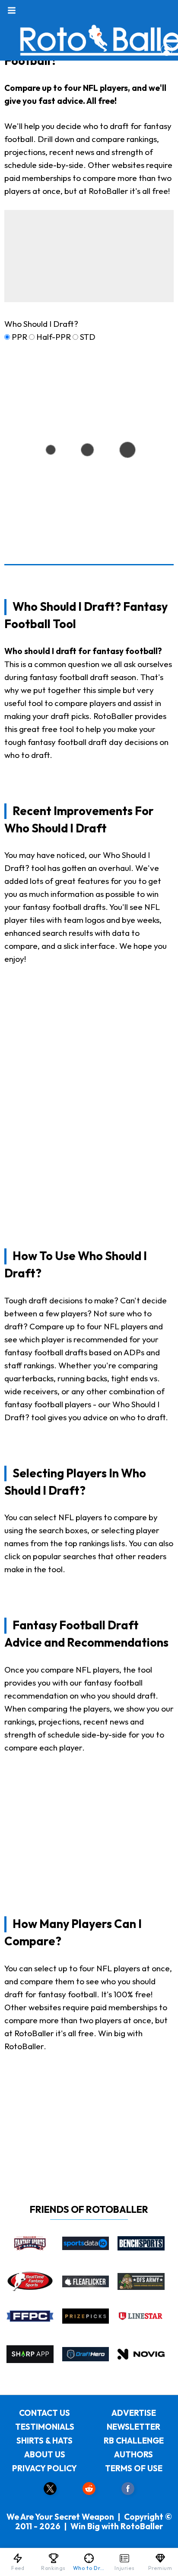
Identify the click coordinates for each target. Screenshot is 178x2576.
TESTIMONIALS (45, 2427)
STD (88, 337)
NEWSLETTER (133, 2427)
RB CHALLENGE (134, 2441)
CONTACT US (44, 2413)
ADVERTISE (134, 2413)
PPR (19, 337)
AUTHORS (133, 2454)
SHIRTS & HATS (44, 2441)
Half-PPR (54, 337)
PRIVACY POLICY (44, 2468)
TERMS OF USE (134, 2468)
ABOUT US (45, 2454)
